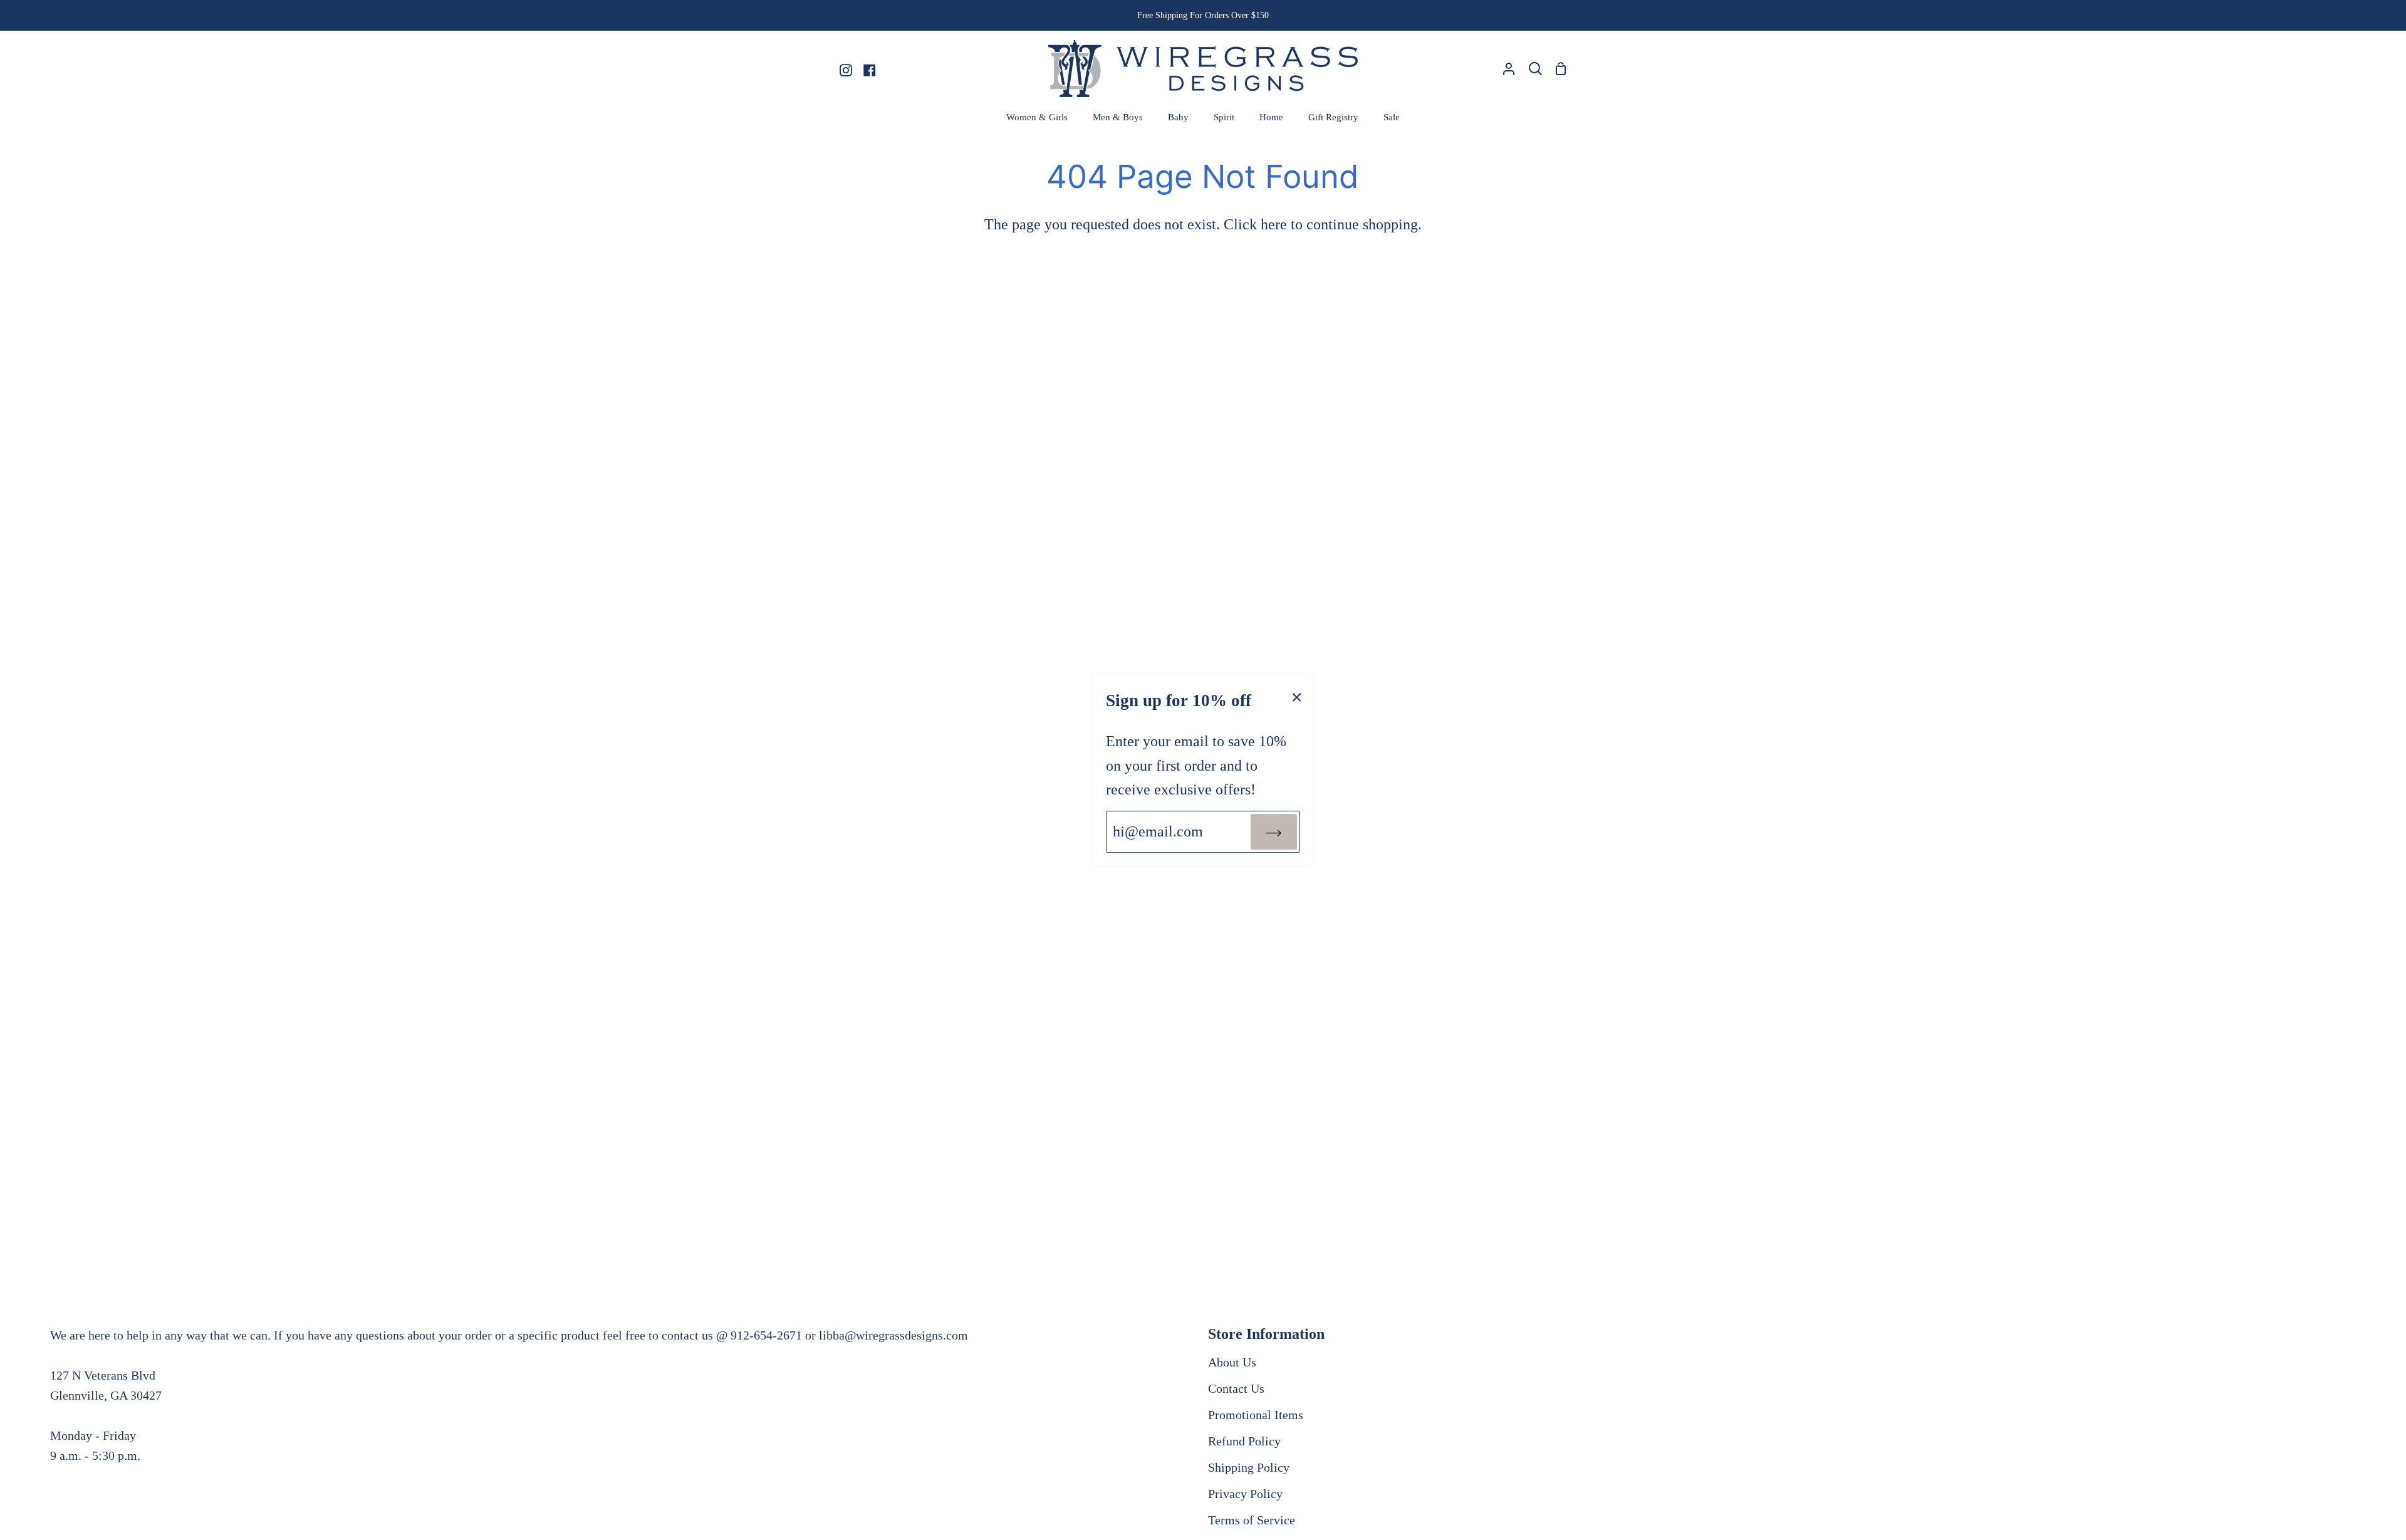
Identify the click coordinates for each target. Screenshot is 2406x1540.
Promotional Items (1256, 1415)
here (1274, 224)
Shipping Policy (1249, 1467)
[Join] (1274, 831)
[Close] (1297, 696)
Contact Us (1236, 1388)
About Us (1232, 1362)
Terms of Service (1252, 1520)
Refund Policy (1244, 1441)
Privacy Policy (1245, 1494)
